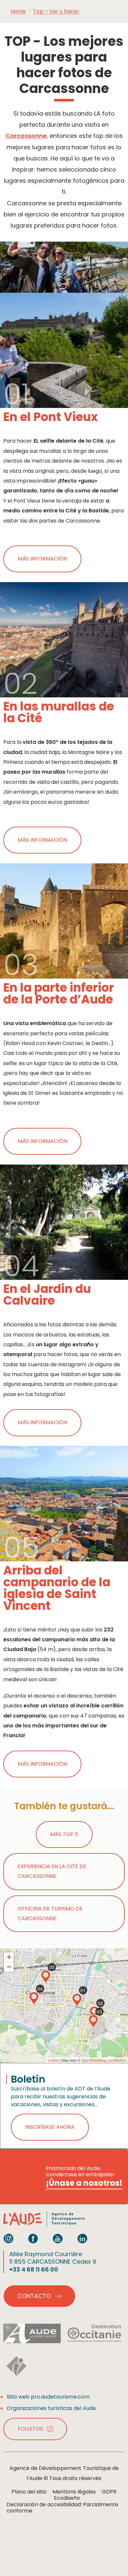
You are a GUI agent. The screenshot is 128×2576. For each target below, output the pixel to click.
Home (18, 11)
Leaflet (53, 2060)
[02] (94, 2013)
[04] (34, 1998)
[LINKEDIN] (82, 2238)
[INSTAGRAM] (9, 2238)
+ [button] (9, 1957)
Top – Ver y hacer (56, 11)
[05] (46, 1977)
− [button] (9, 1967)
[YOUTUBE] (58, 2238)
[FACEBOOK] (33, 2238)
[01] (77, 2000)
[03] (93, 2021)
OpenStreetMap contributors (104, 2060)
